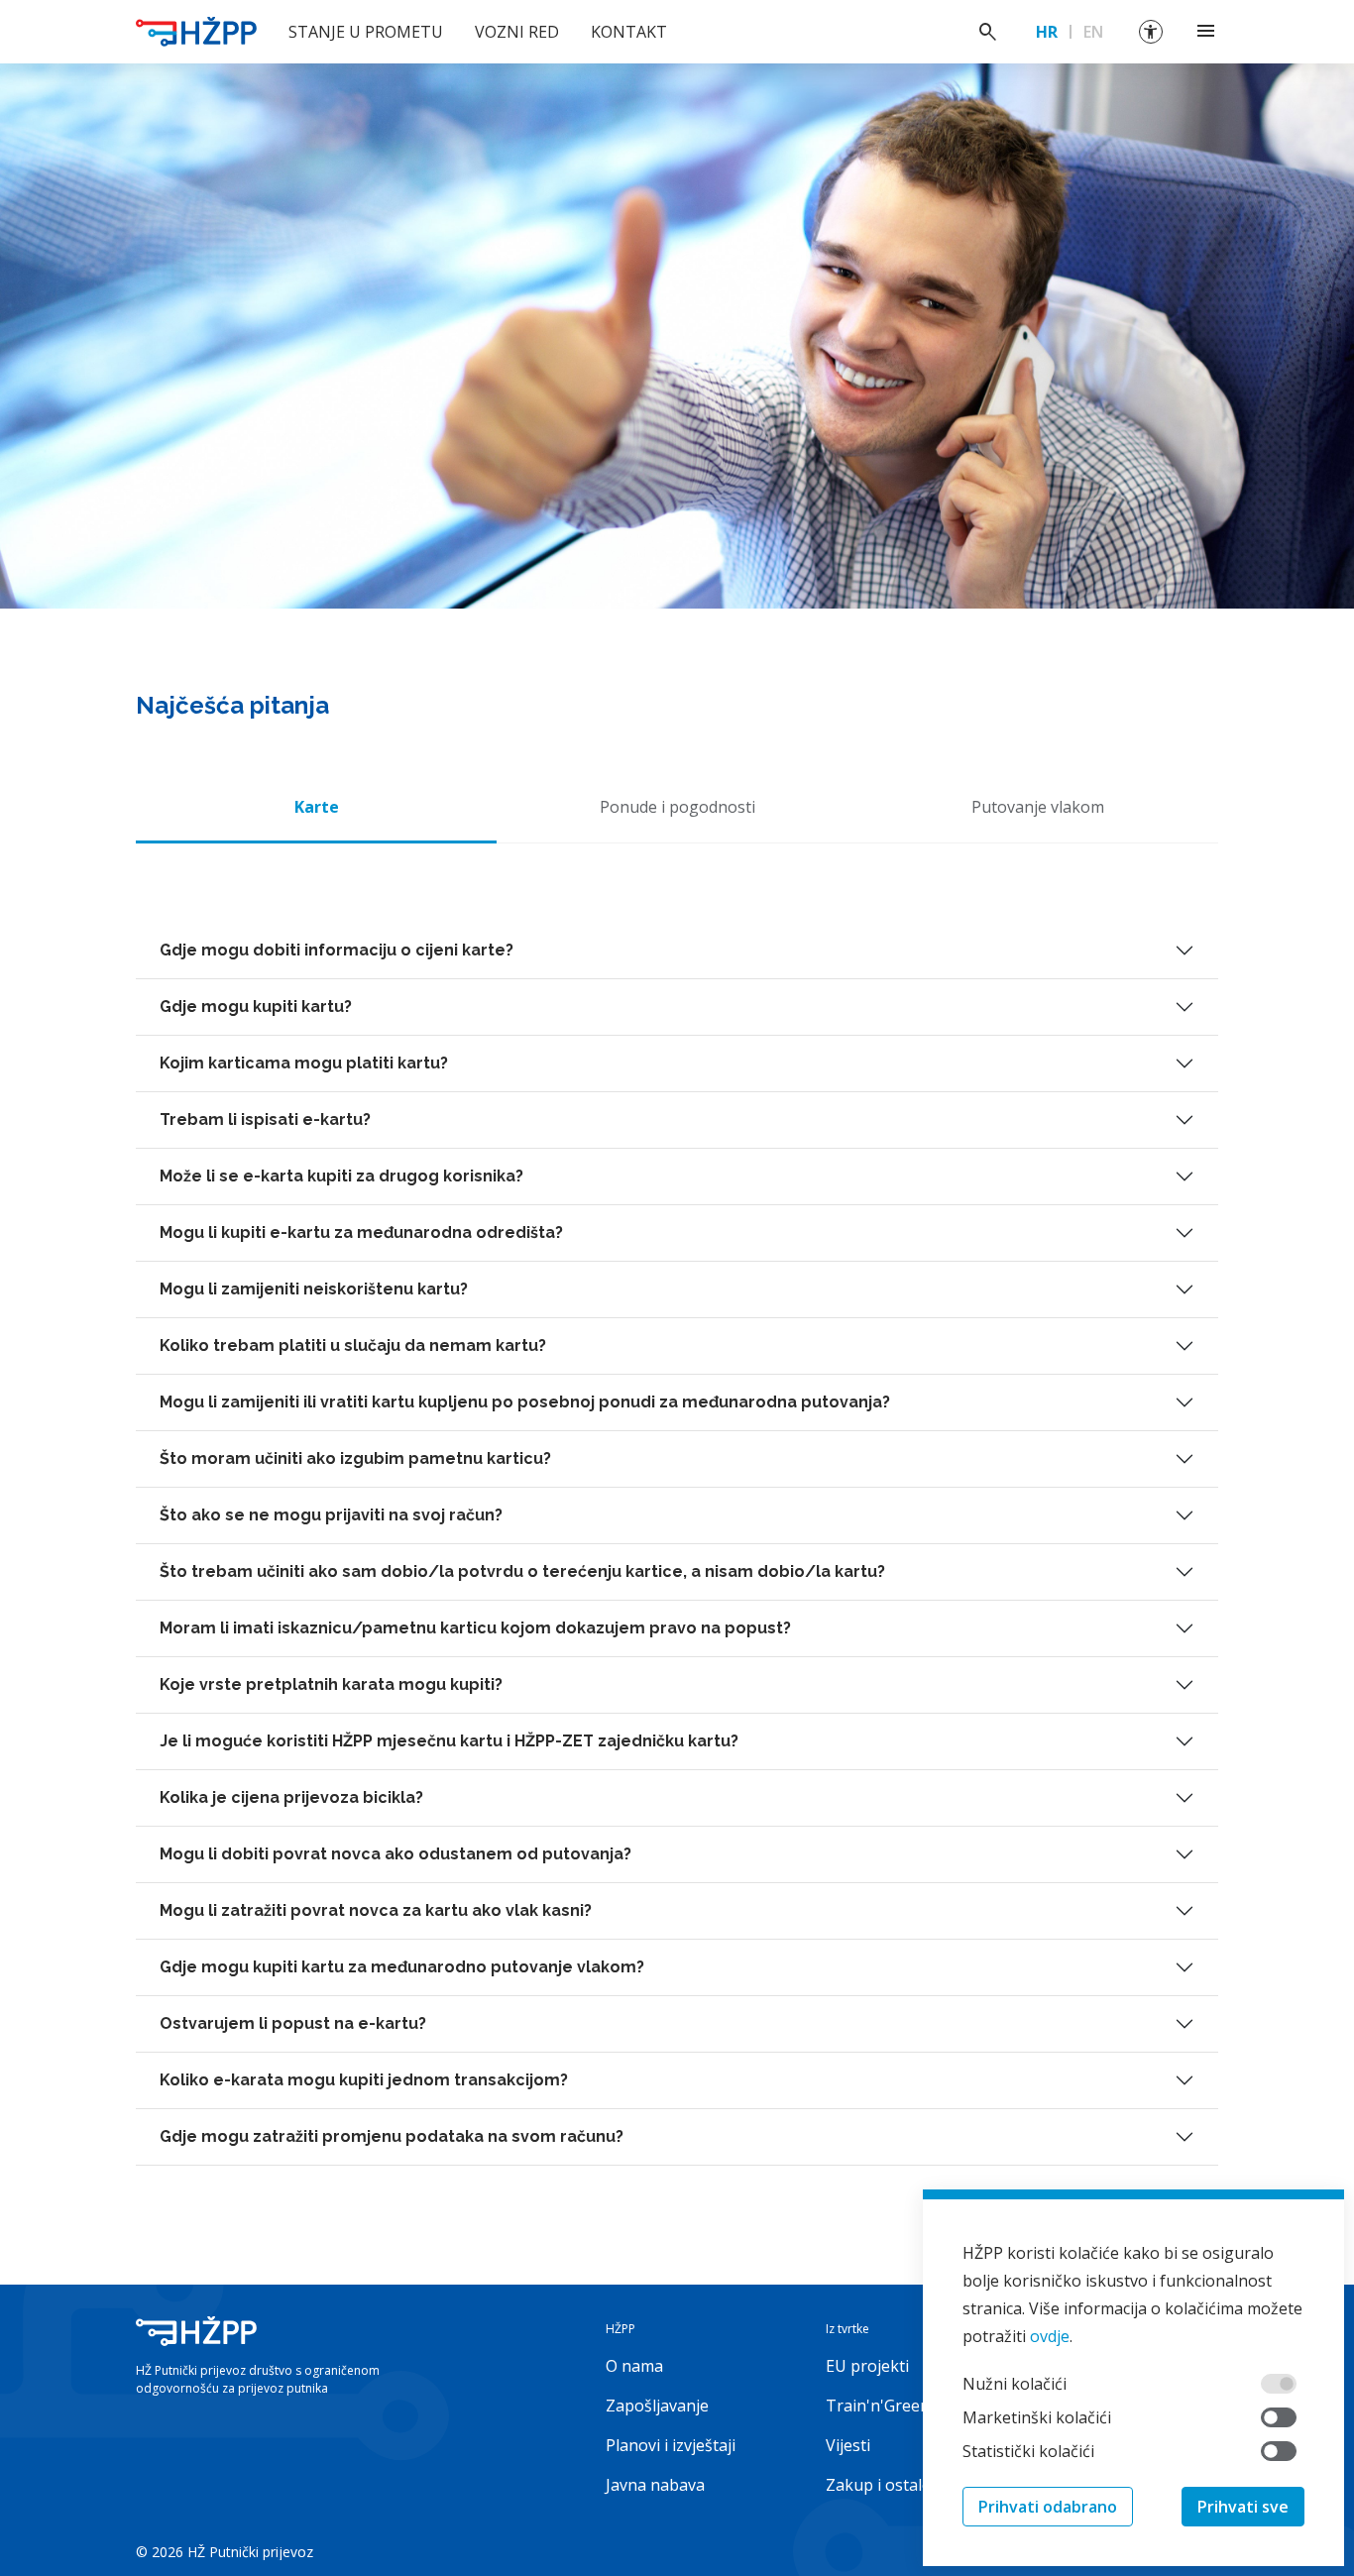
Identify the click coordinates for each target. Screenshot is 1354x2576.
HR (1047, 32)
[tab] (316, 807)
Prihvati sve (1243, 2507)
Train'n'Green (878, 2406)
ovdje (1050, 2336)
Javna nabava (655, 2485)
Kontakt (629, 32)
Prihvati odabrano (1048, 2507)
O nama (634, 2366)
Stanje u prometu (366, 32)
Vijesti (848, 2445)
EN (1093, 32)
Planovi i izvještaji (671, 2445)
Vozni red (517, 32)
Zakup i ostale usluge (905, 2485)
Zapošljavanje (657, 2406)
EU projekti (867, 2366)
